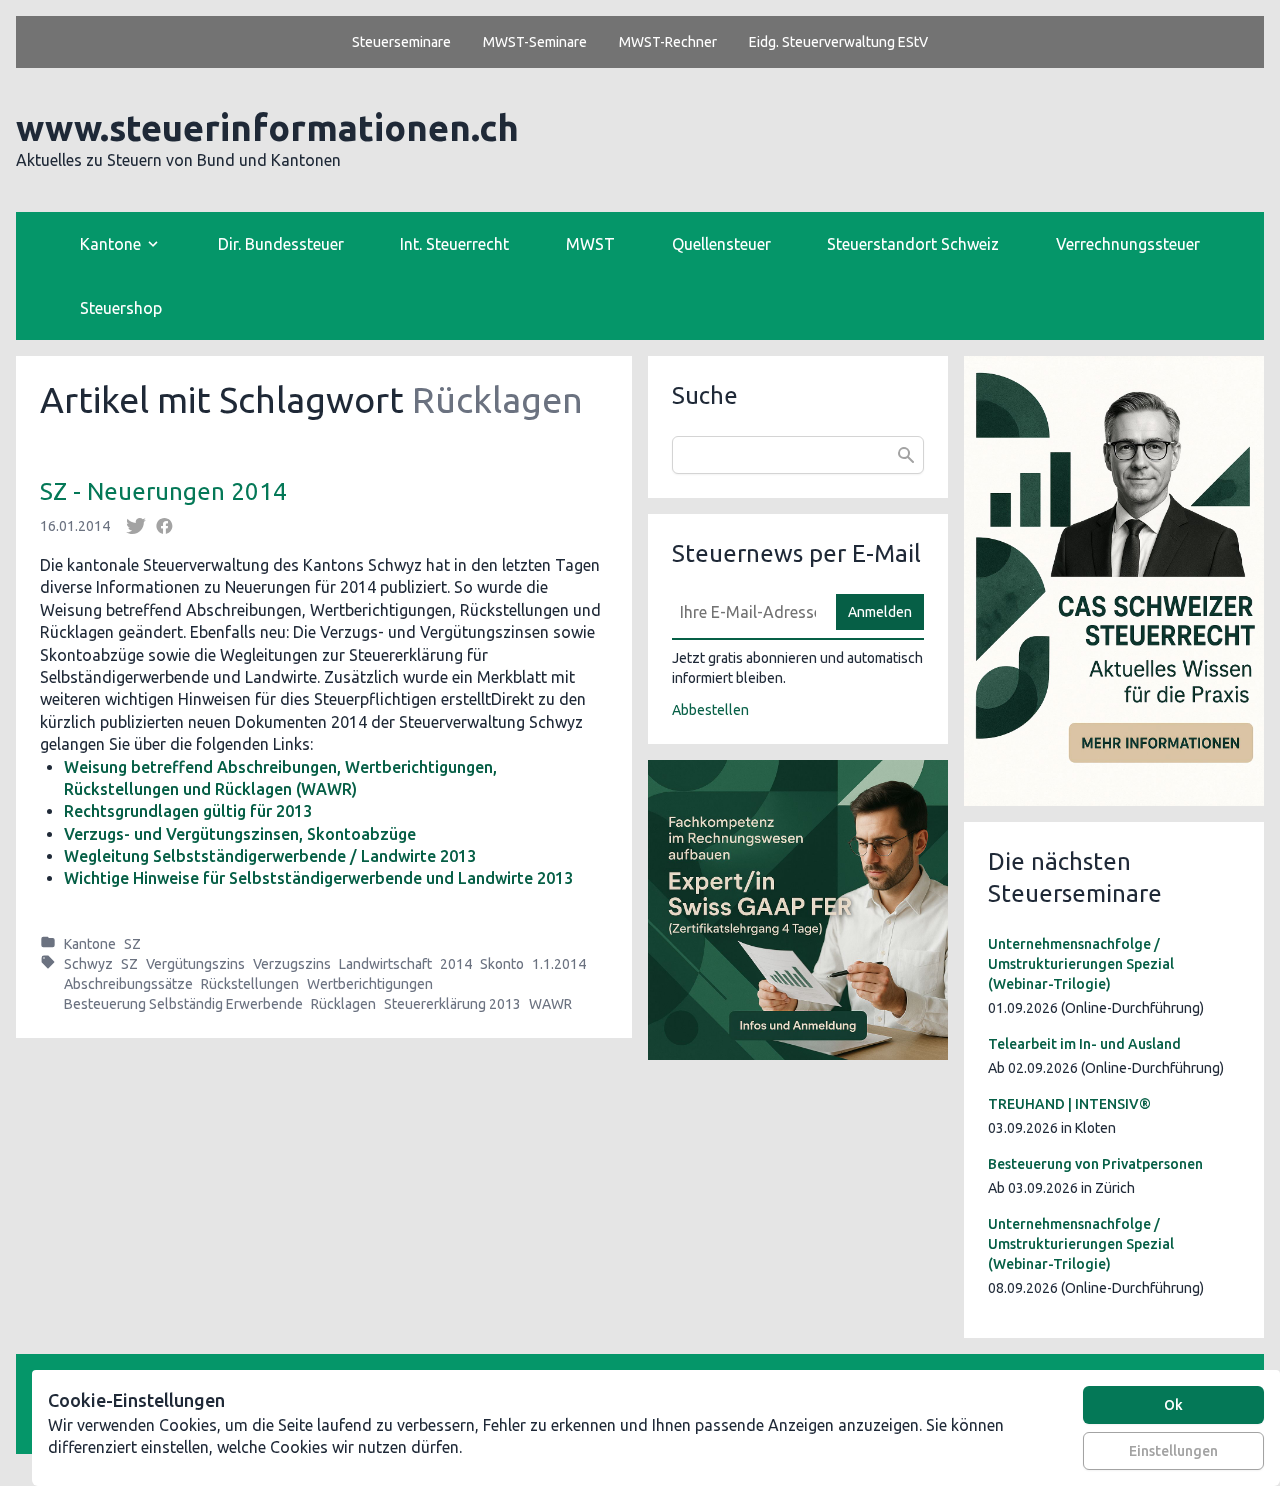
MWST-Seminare (535, 42)
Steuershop (121, 308)
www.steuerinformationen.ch (267, 127)
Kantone (90, 944)
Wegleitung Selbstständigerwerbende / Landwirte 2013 (270, 856)
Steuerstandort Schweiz (913, 244)
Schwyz (88, 964)
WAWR (550, 1004)
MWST (590, 244)
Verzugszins (292, 964)
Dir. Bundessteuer (281, 244)
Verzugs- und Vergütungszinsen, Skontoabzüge (240, 834)
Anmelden (880, 612)
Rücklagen (343, 1004)
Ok (1173, 1405)
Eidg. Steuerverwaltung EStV (838, 42)
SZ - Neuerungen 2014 (163, 491)
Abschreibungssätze (128, 984)
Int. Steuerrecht (454, 244)
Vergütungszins (195, 964)
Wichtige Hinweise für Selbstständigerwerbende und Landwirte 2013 (318, 878)
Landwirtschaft (385, 964)
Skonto (502, 964)
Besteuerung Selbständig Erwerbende (183, 1004)
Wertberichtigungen (370, 984)
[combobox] (798, 455)
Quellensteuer (721, 244)
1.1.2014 (559, 964)
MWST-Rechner (668, 42)
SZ (132, 944)
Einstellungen (1173, 1451)
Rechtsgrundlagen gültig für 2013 (188, 811)
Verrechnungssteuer (1128, 244)
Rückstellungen (250, 984)
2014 (456, 964)
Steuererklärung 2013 (452, 1004)
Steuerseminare (401, 42)
